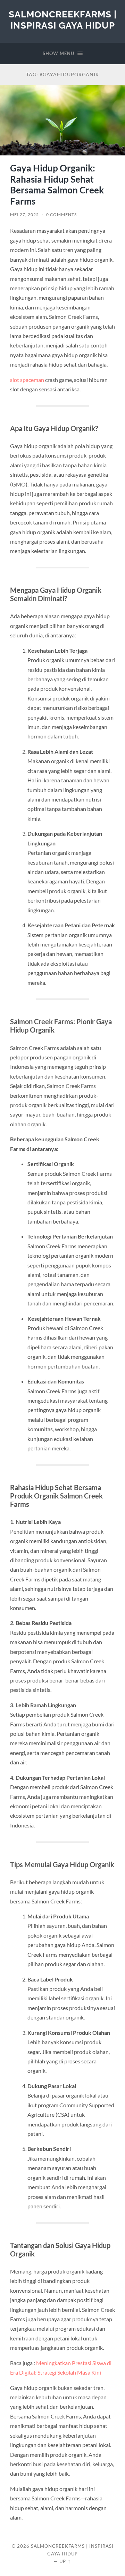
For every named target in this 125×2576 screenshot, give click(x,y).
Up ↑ (65, 2561)
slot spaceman (27, 380)
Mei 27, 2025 (24, 214)
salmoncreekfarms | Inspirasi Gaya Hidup (63, 20)
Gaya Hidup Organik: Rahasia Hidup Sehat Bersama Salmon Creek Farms (57, 185)
